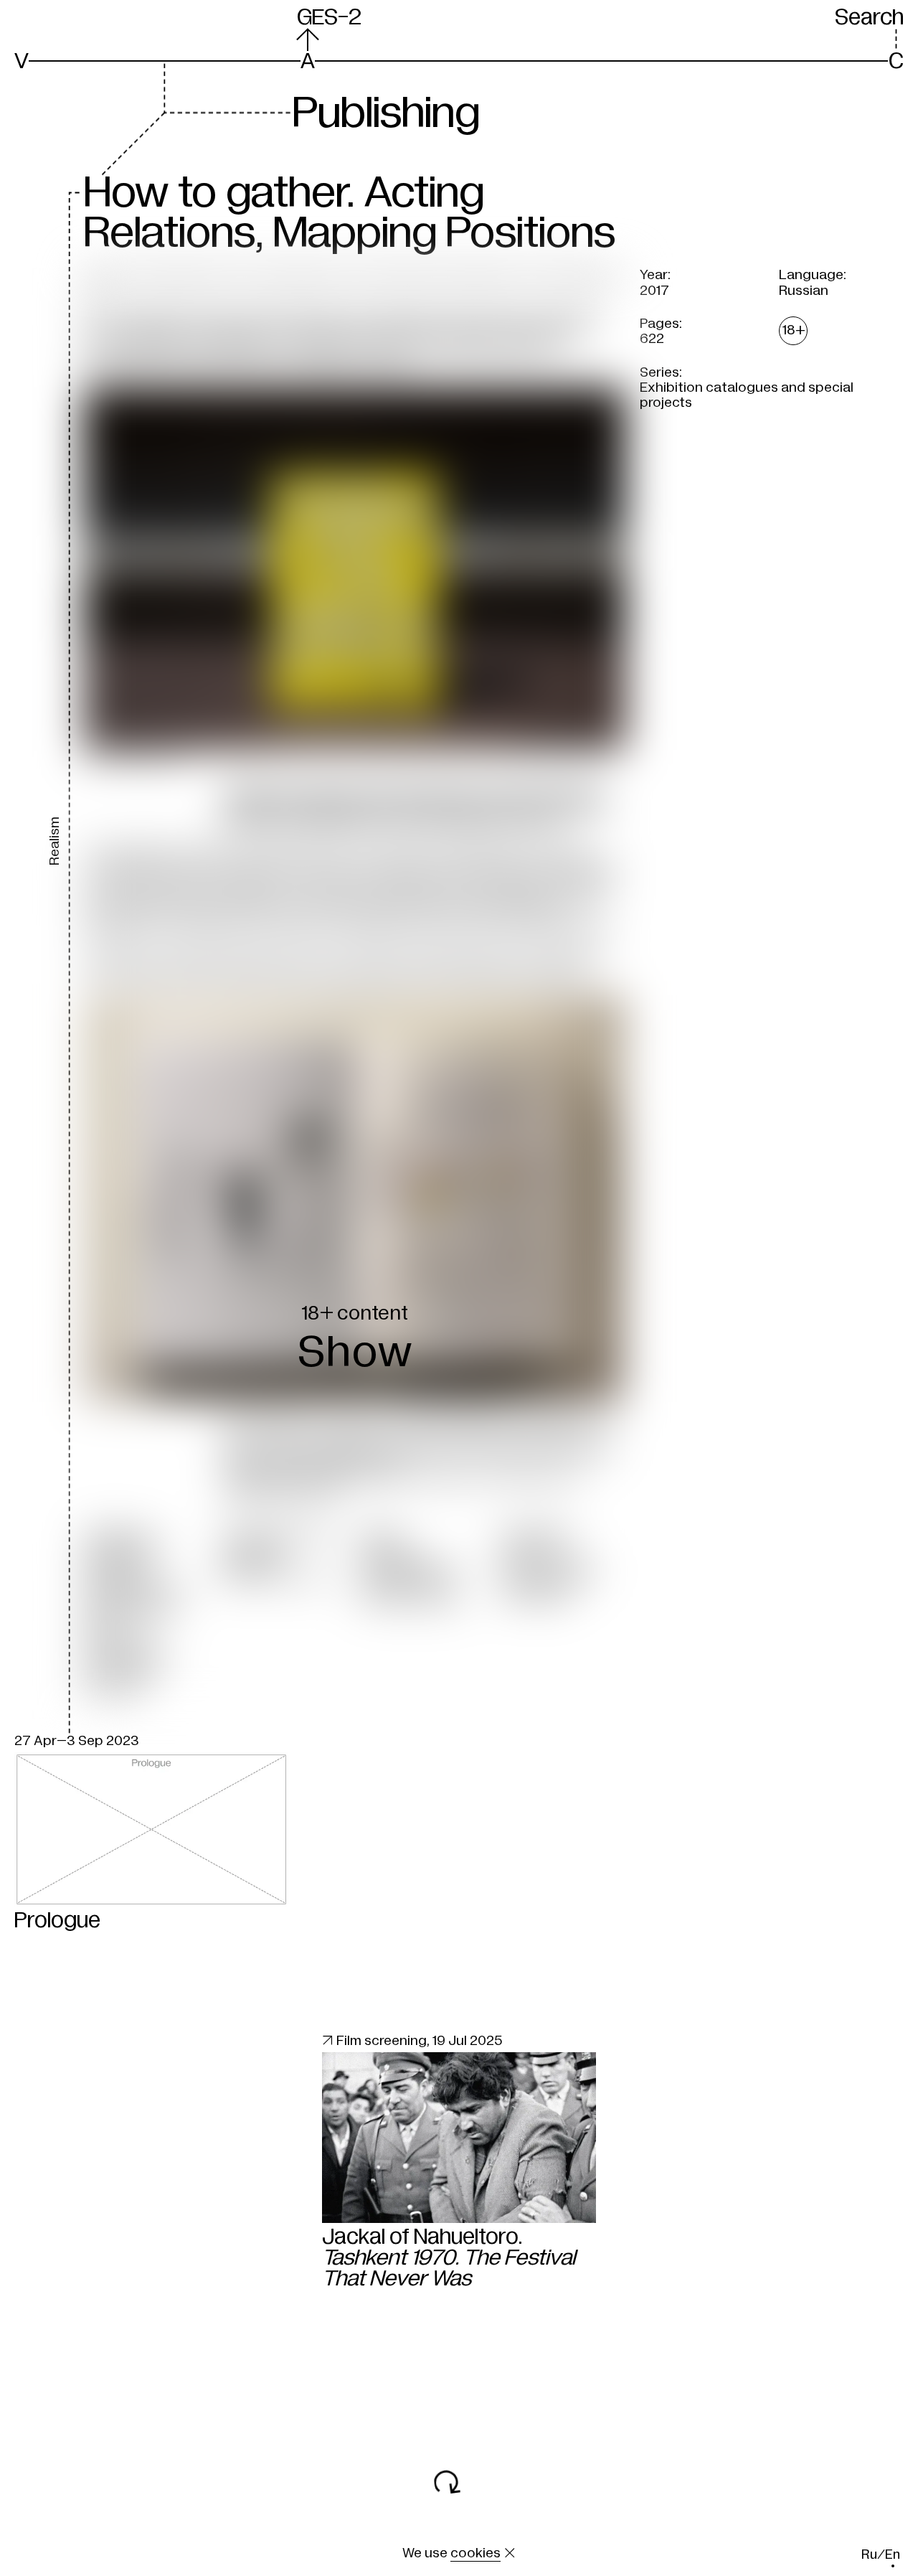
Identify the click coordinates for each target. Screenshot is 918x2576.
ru (869, 2555)
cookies (475, 2553)
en (893, 2555)
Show (355, 1352)
